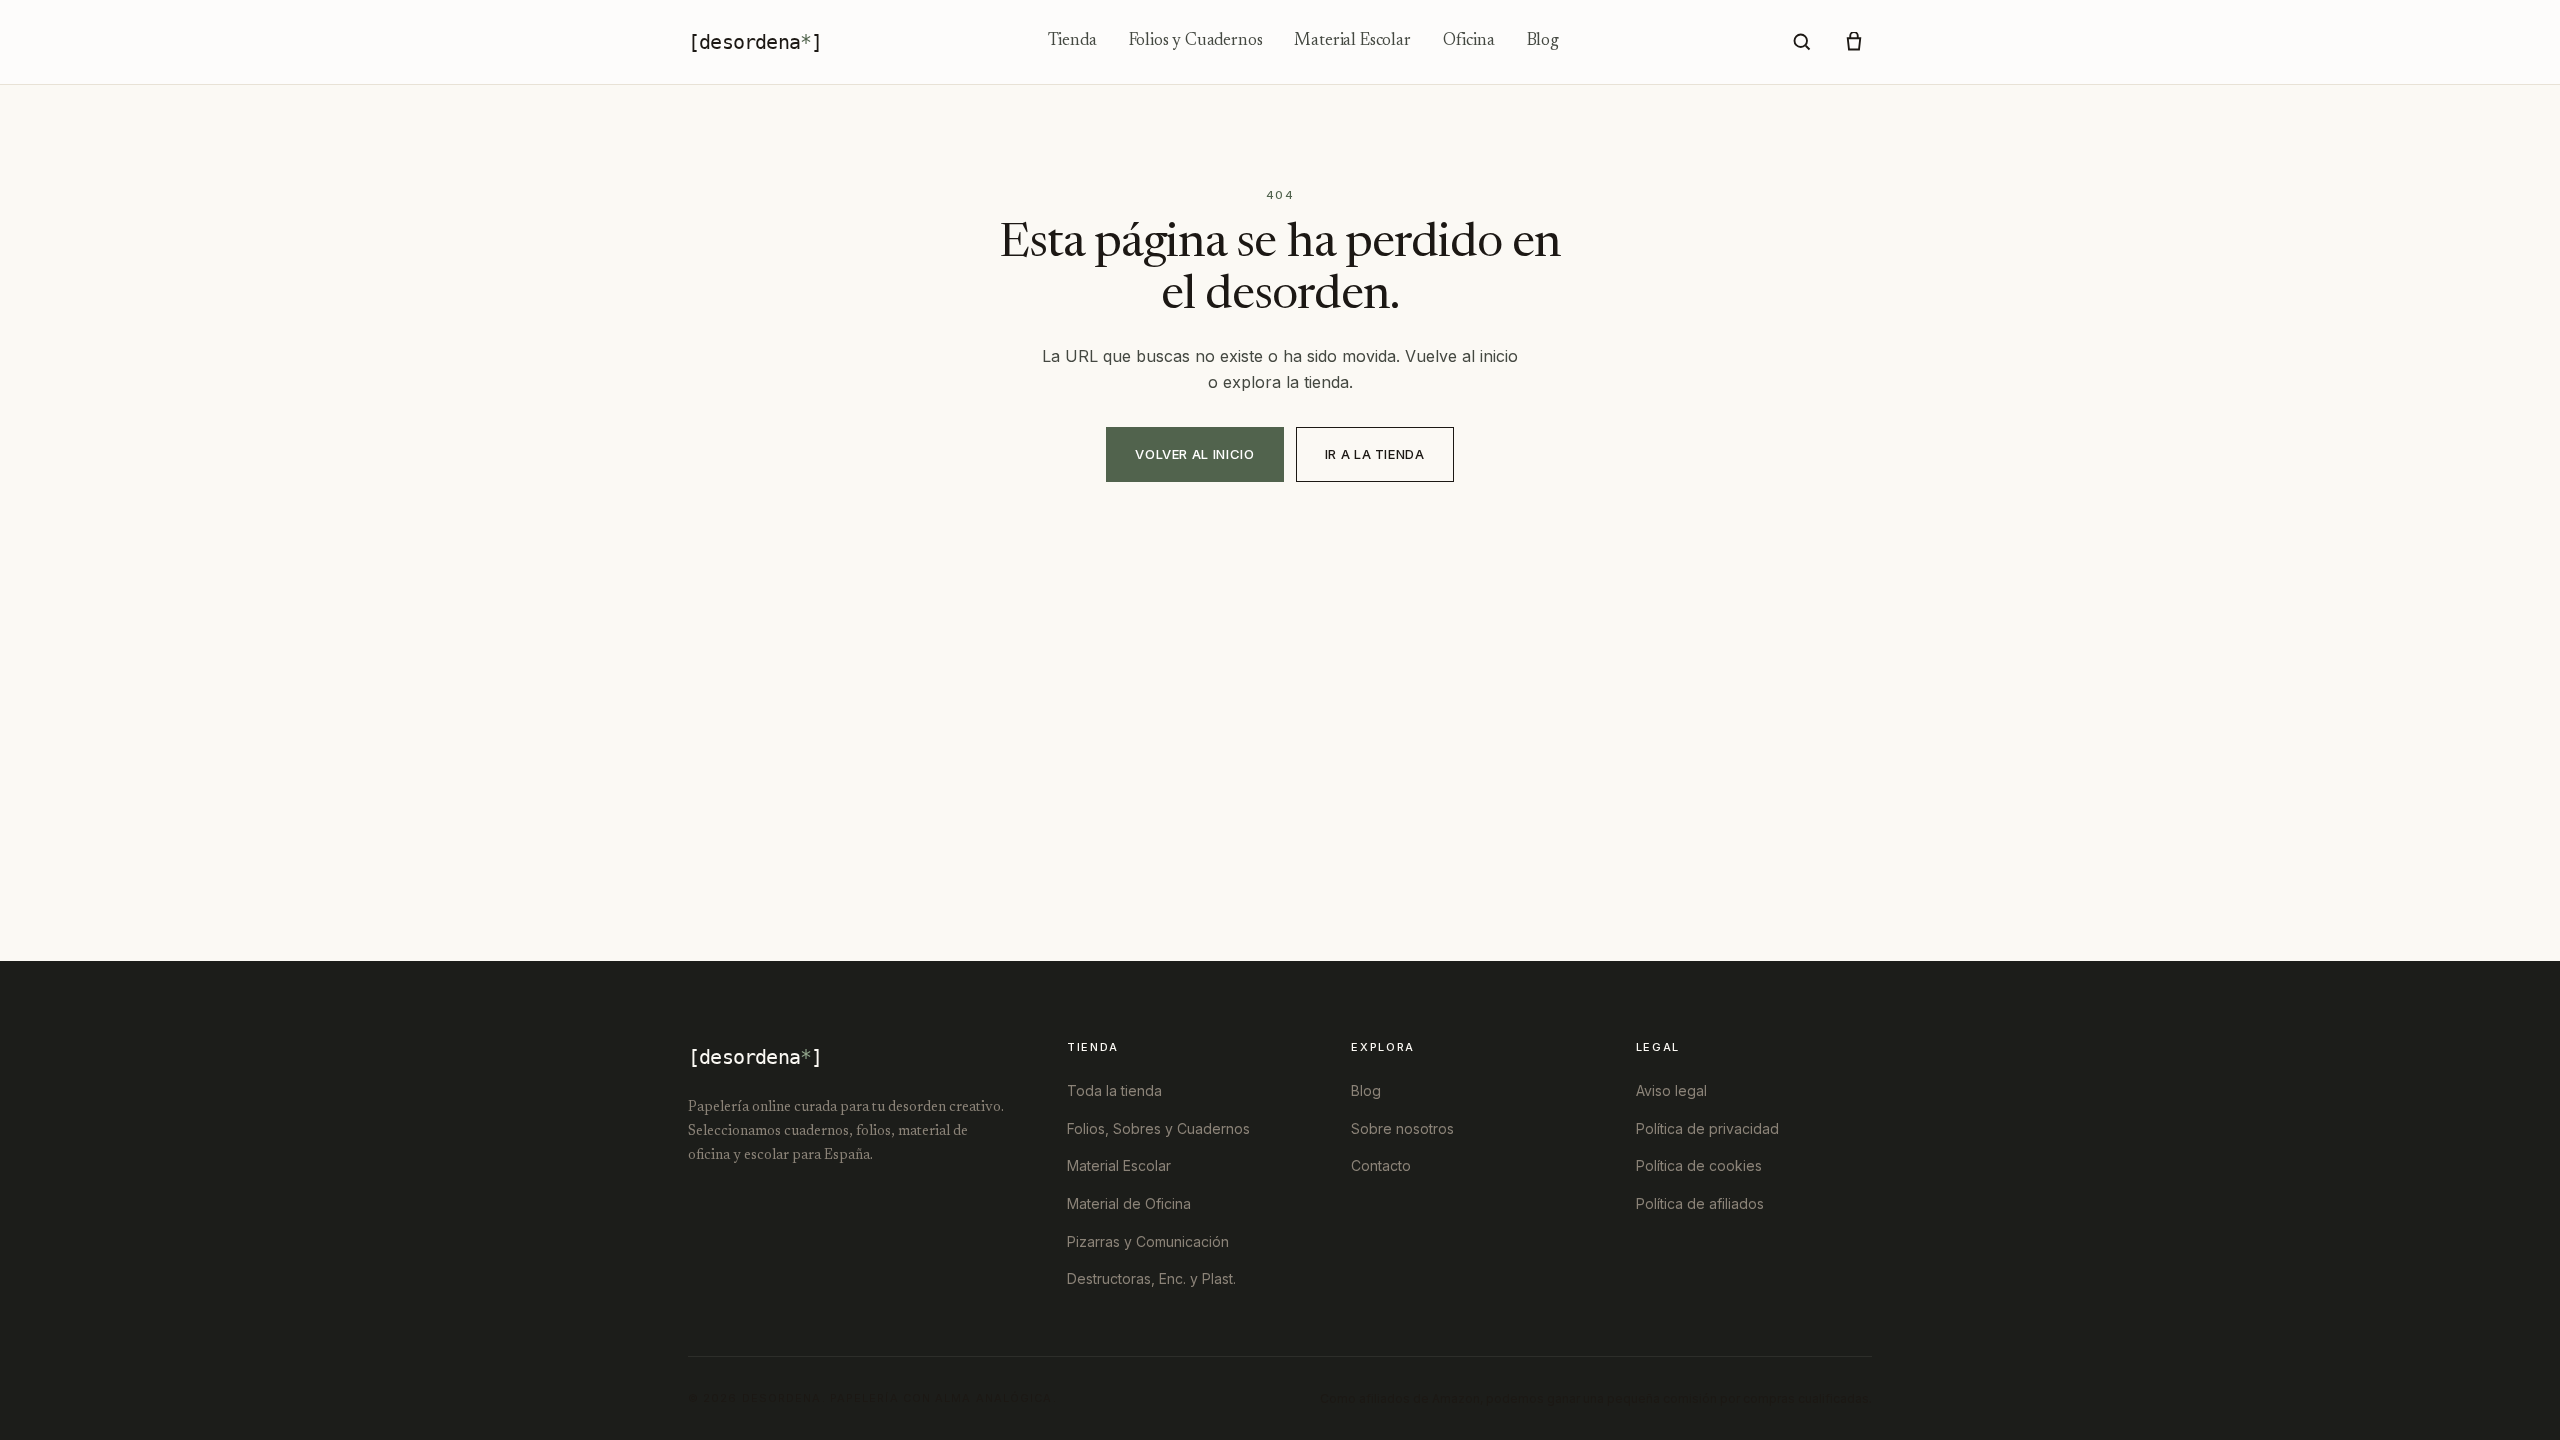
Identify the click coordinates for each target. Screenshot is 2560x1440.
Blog (1543, 41)
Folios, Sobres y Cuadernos (1158, 1128)
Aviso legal (1671, 1090)
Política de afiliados (1700, 1203)
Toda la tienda (1114, 1090)
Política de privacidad (1707, 1128)
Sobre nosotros (1402, 1128)
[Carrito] (1854, 42)
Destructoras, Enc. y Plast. (1151, 1278)
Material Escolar (1352, 41)
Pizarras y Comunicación (1148, 1241)
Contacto (1381, 1165)
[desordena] (755, 42)
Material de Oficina (1129, 1203)
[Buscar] (1802, 42)
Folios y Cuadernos (1196, 41)
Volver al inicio (1194, 454)
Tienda (1072, 41)
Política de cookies (1699, 1165)
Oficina (1469, 41)
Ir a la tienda (1375, 454)
